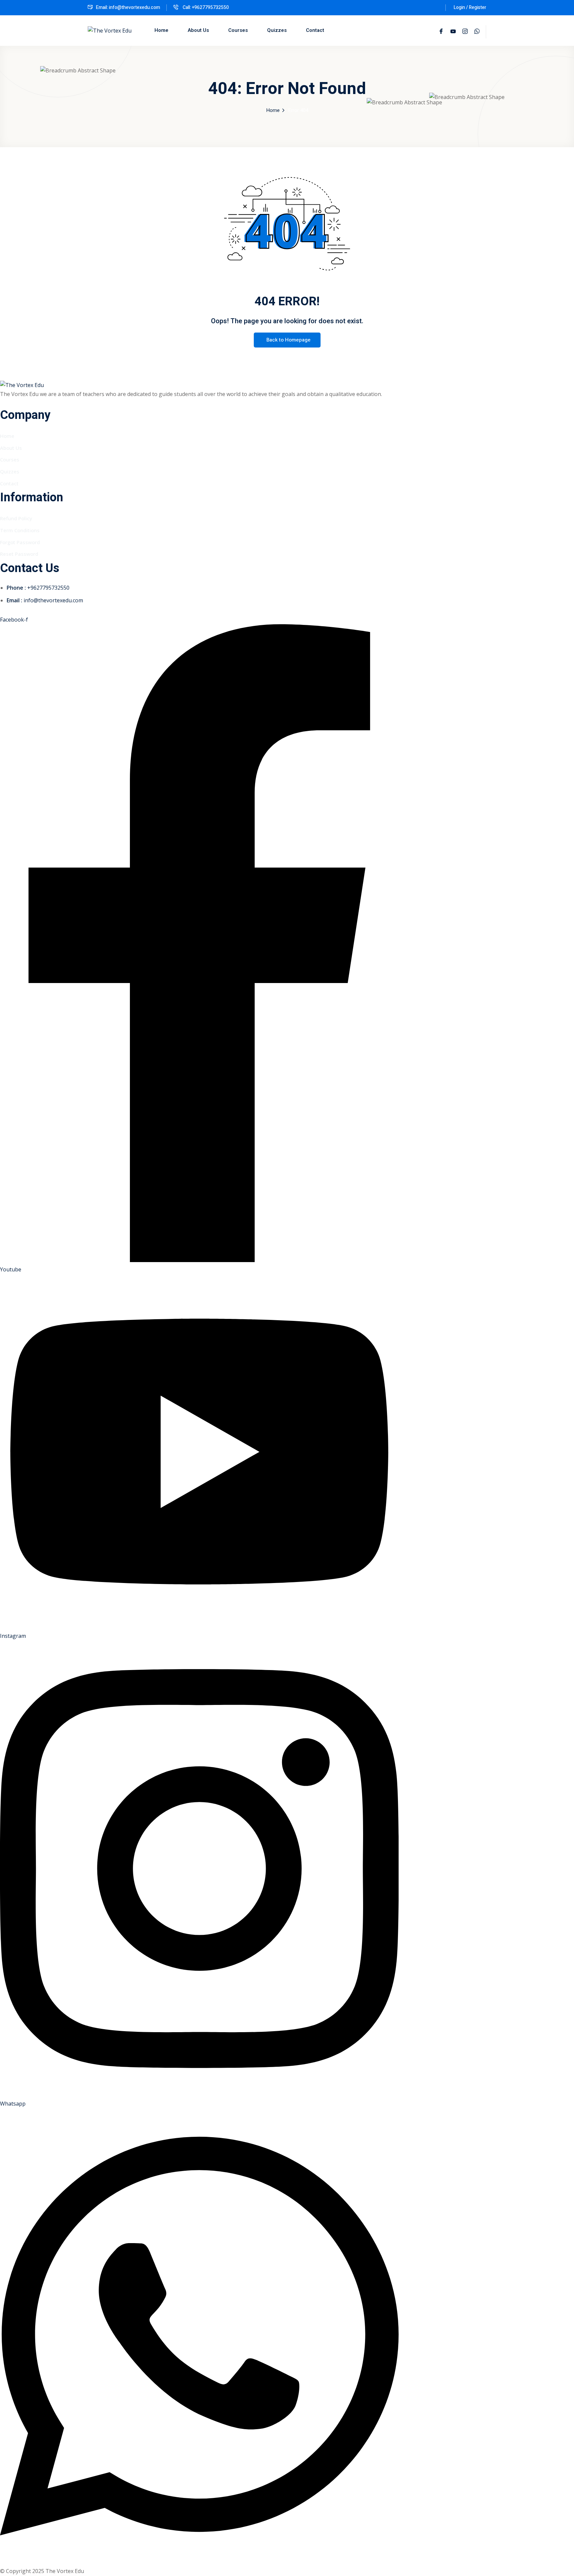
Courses (238, 30)
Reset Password (19, 554)
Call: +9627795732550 (205, 7)
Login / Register (470, 7)
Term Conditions (20, 530)
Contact (315, 30)
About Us (198, 30)
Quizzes (277, 30)
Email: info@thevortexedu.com (128, 7)
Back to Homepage (288, 340)
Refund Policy (16, 518)
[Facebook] (441, 32)
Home (161, 30)
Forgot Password (20, 542)
